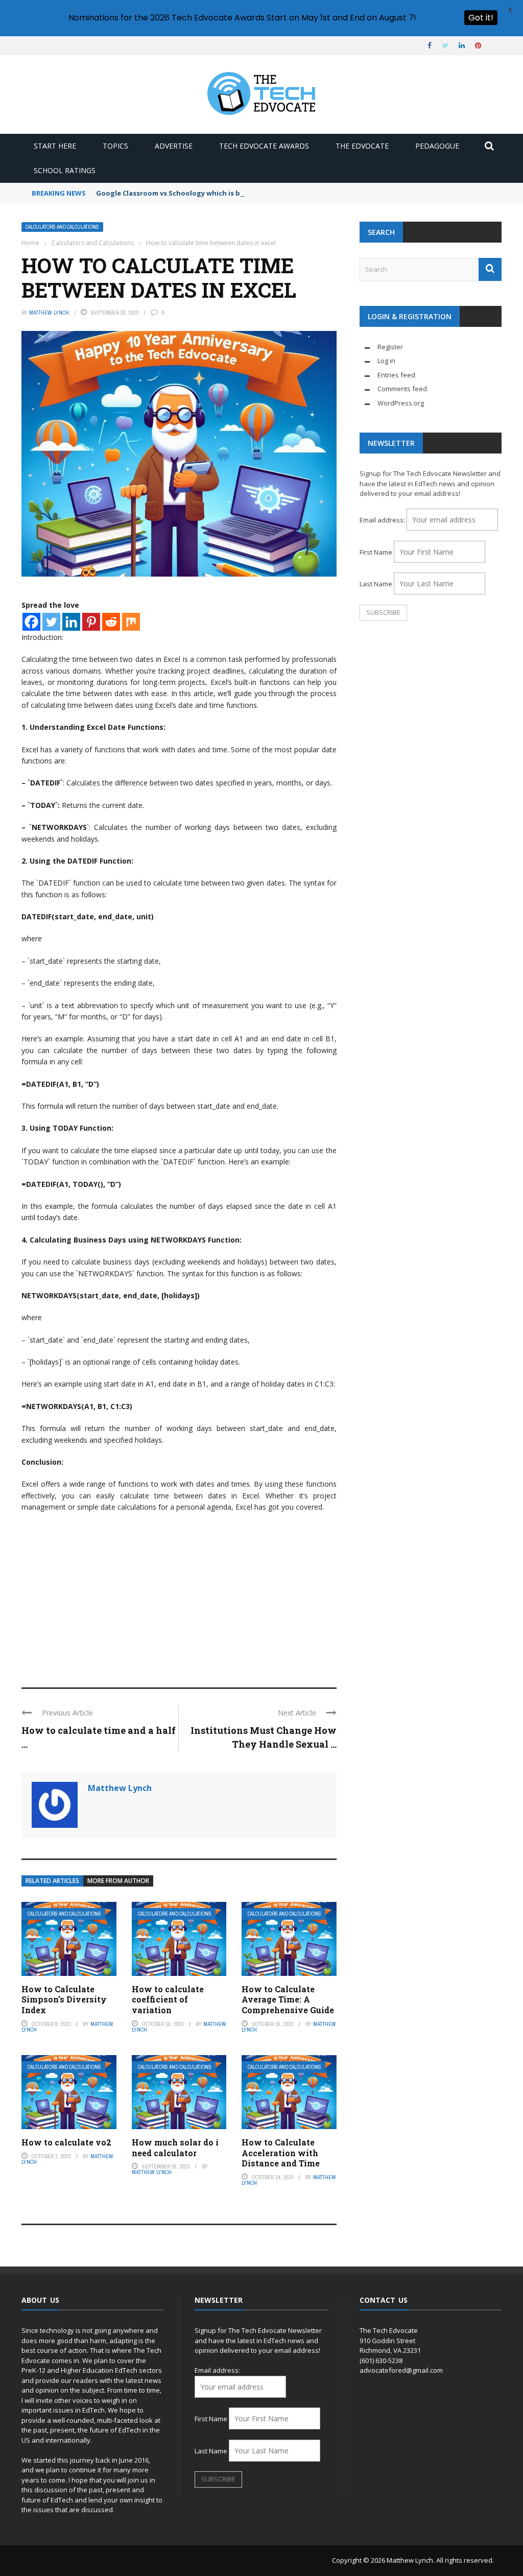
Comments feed (402, 389)
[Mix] (131, 622)
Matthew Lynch (49, 313)
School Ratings (65, 170)
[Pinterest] (91, 622)
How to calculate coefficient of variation (168, 2000)
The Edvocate (362, 146)
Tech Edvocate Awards (264, 146)
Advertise (174, 146)
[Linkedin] (71, 622)
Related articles (52, 1881)
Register (390, 347)
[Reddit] (111, 622)
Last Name (376, 584)
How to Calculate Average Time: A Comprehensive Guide (288, 2000)
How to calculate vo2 (66, 2142)
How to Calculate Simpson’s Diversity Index (64, 2000)
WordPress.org (401, 403)
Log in (386, 361)
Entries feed (396, 375)
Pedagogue (437, 146)
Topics (115, 146)
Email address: (383, 520)
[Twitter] (51, 622)
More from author (118, 1881)
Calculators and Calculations (62, 227)
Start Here (55, 146)
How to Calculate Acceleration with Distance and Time (281, 2153)
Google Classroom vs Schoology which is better (177, 193)
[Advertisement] (179, 1595)
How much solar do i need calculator (175, 2148)
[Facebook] (31, 622)
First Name (376, 552)
